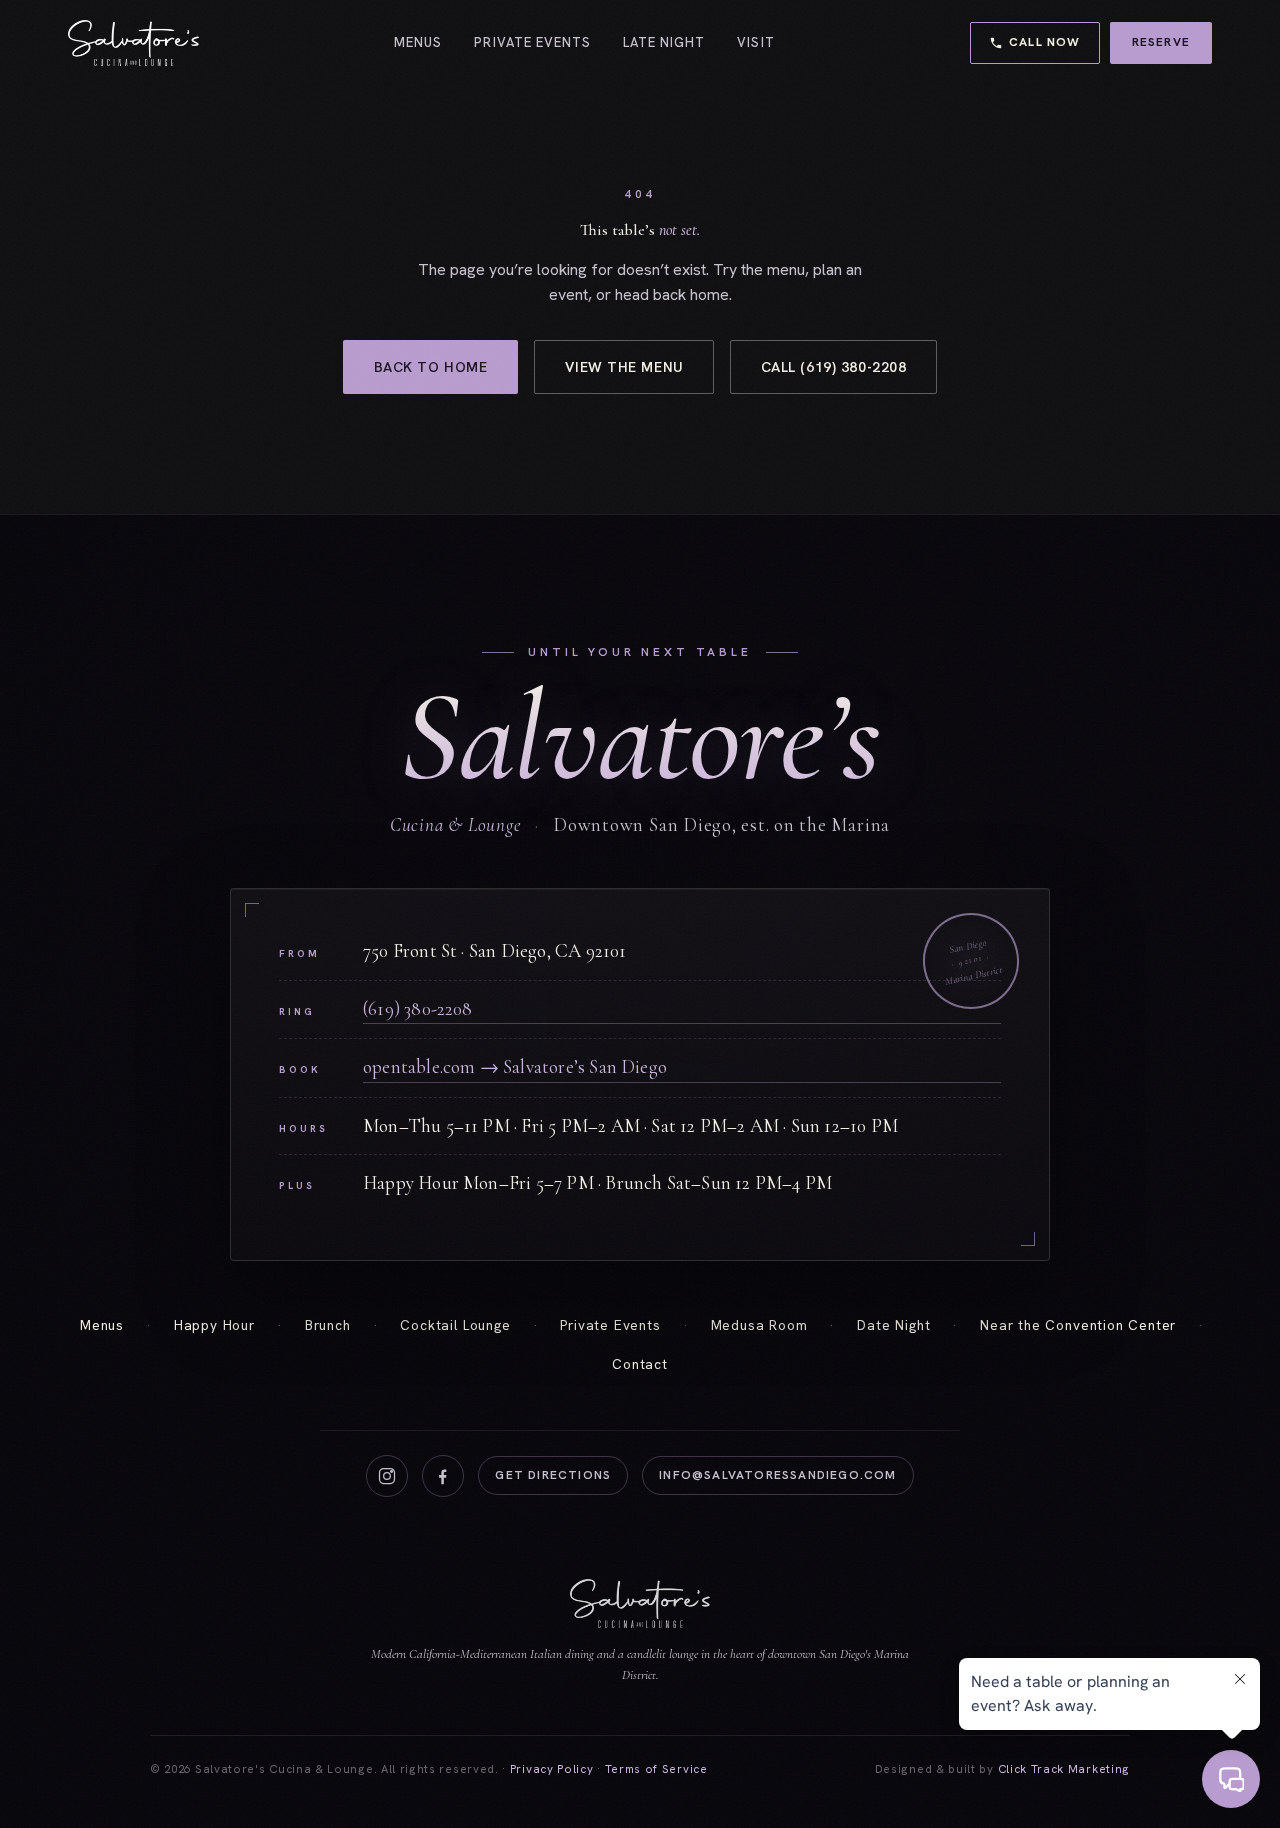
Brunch (328, 1325)
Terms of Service (656, 1768)
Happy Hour (214, 1325)
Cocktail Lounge (455, 1325)
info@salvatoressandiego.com (777, 1475)
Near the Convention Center (1078, 1325)
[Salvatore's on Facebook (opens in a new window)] (443, 1476)
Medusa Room (759, 1325)
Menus (418, 42)
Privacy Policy (552, 1768)
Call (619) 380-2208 (834, 367)
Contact (640, 1364)
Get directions (561, 1479)
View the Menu (623, 367)
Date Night (893, 1325)
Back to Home (431, 367)
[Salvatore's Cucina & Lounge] (133, 43)
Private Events (532, 42)
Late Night (664, 42)
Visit (755, 42)
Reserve (1172, 41)
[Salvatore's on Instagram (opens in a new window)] (387, 1476)
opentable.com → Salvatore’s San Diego (609, 1066)
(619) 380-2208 (418, 1008)
